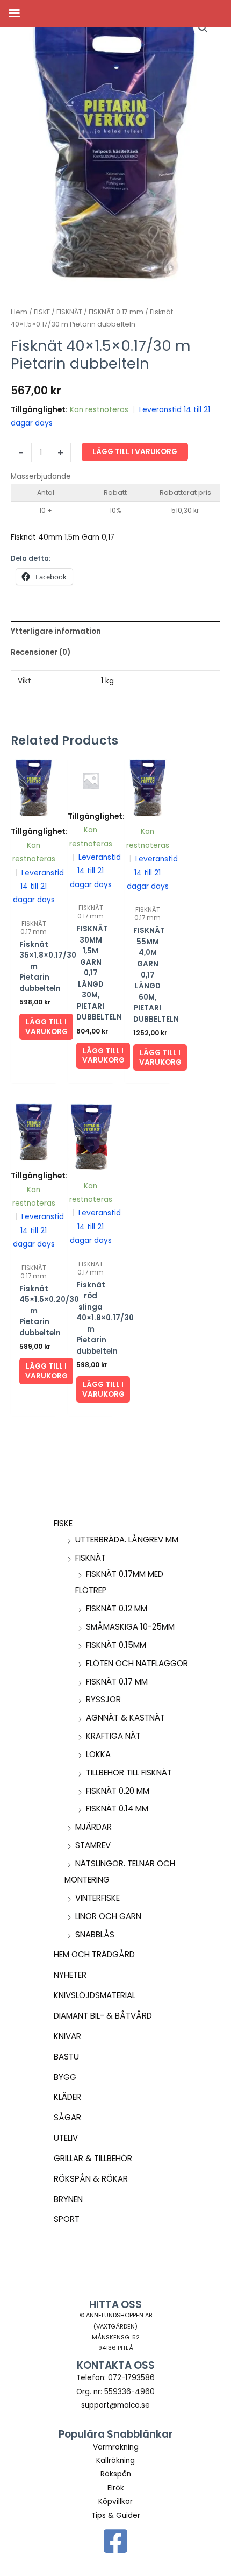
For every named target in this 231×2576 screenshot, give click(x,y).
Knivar (67, 2036)
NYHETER (70, 1975)
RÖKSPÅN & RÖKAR (91, 2179)
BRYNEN (68, 2199)
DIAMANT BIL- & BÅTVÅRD (103, 2016)
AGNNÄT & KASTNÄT (125, 1718)
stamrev (93, 1845)
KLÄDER (67, 2097)
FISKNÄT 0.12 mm (117, 1608)
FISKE (63, 1523)
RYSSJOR (103, 1699)
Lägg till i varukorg (135, 452)
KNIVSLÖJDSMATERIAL (95, 1995)
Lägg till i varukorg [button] (46, 1027)
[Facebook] (115, 2541)
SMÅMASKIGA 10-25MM (130, 1627)
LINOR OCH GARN (108, 1916)
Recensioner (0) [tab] (41, 652)
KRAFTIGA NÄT (113, 1736)
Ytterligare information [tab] (56, 631)
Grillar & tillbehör (93, 2158)
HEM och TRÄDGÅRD (94, 1954)
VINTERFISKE (98, 1898)
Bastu (66, 2057)
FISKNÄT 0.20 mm (118, 1791)
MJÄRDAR (93, 1827)
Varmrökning (116, 2447)
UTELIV (66, 2138)
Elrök (116, 2488)
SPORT (67, 2219)
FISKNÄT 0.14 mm (117, 1809)
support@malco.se (115, 2405)
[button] (203, 28)
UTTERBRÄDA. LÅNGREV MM (127, 1540)
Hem (19, 312)
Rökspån (116, 2474)
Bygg (65, 2077)
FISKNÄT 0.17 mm (117, 1682)
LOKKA (98, 1754)
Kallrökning (115, 2461)
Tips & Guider (116, 2515)
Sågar (67, 2117)
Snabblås (95, 1934)
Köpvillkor (115, 2501)
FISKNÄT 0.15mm (116, 1645)
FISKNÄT (91, 1558)
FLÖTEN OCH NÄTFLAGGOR (137, 1663)
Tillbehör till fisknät (129, 1772)
